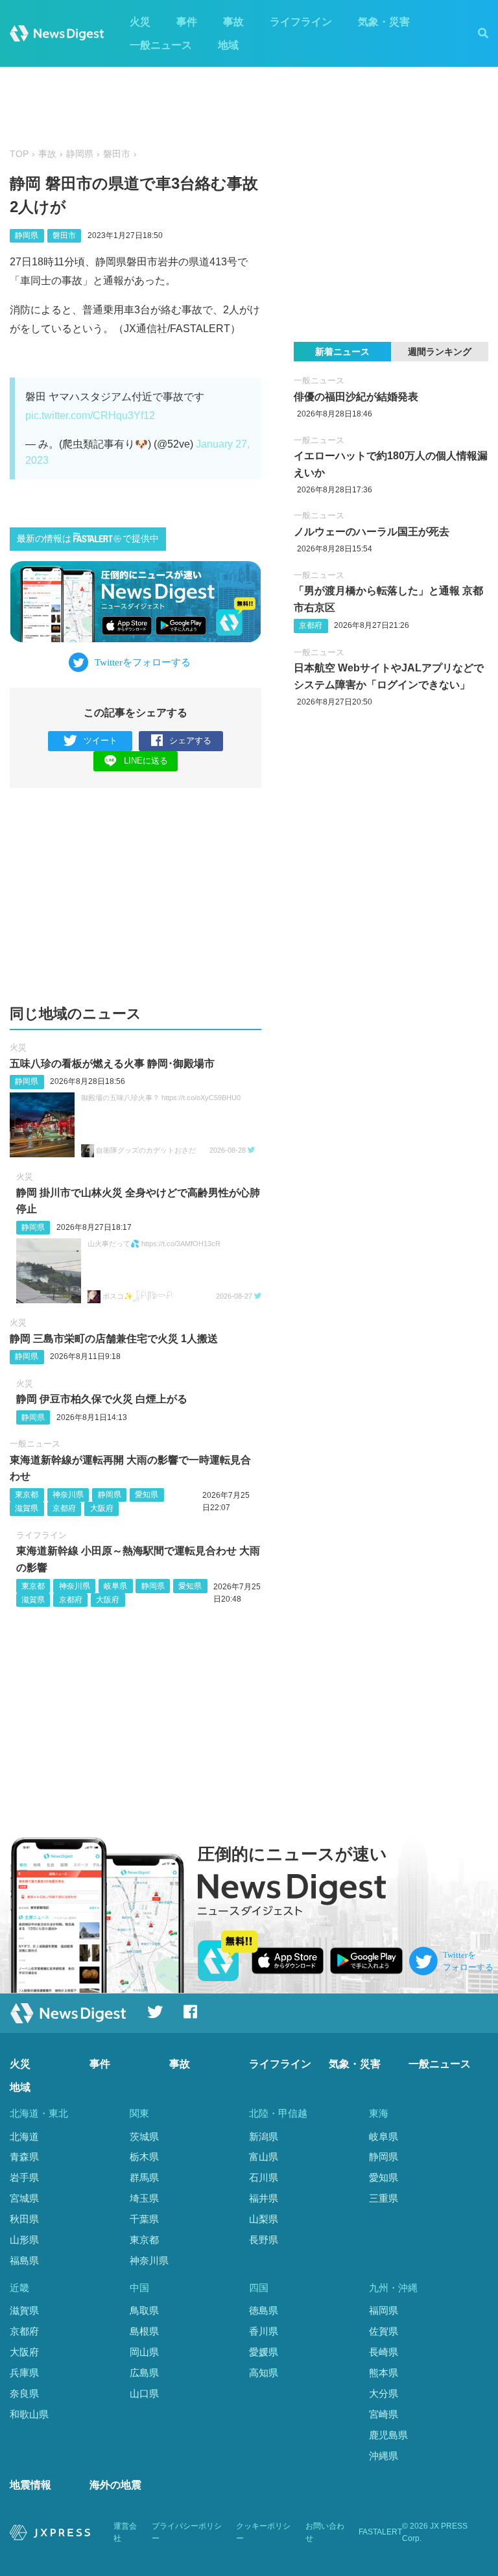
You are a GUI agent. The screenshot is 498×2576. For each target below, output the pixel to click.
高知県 (264, 2373)
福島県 (24, 2260)
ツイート (101, 740)
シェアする (190, 740)
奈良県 (24, 2393)
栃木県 (144, 2157)
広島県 (144, 2373)
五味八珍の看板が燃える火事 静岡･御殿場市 (112, 1064)
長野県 (264, 2240)
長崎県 (384, 2352)
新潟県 (264, 2137)
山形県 (24, 2240)
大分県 (384, 2393)
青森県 (24, 2157)
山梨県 (264, 2219)
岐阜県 (115, 1586)
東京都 (27, 1495)
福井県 (264, 2198)
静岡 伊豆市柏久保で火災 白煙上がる (102, 1399)
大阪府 (102, 1508)
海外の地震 (115, 2485)
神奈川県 (68, 1495)
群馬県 (144, 2177)
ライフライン (301, 22)
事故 (233, 22)
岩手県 (24, 2177)
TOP (19, 154)
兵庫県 (24, 2373)
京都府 (64, 1508)
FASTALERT (380, 2532)
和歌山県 (29, 2414)
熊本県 (384, 2373)
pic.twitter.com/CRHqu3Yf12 (90, 415)
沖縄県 (384, 2456)
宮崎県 (384, 2414)
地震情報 (30, 2485)
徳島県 (264, 2310)
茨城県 (144, 2137)
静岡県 (80, 154)
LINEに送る (146, 761)
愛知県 (147, 1495)
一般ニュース (161, 45)
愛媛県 (264, 2352)
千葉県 (144, 2219)
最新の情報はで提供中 (88, 539)
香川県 (264, 2331)
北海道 (24, 2137)
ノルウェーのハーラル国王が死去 (372, 532)
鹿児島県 (388, 2435)
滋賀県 (27, 1508)
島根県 (144, 2331)
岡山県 (144, 2352)
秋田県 (24, 2219)
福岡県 (384, 2310)
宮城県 (24, 2198)
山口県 (144, 2393)
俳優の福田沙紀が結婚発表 (356, 397)
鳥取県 (144, 2310)
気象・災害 (384, 22)
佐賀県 (384, 2331)
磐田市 (117, 154)
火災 (140, 22)
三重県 (384, 2198)
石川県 (264, 2177)
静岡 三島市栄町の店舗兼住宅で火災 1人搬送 (114, 1339)
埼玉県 (144, 2198)
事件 (187, 22)
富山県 (264, 2157)
